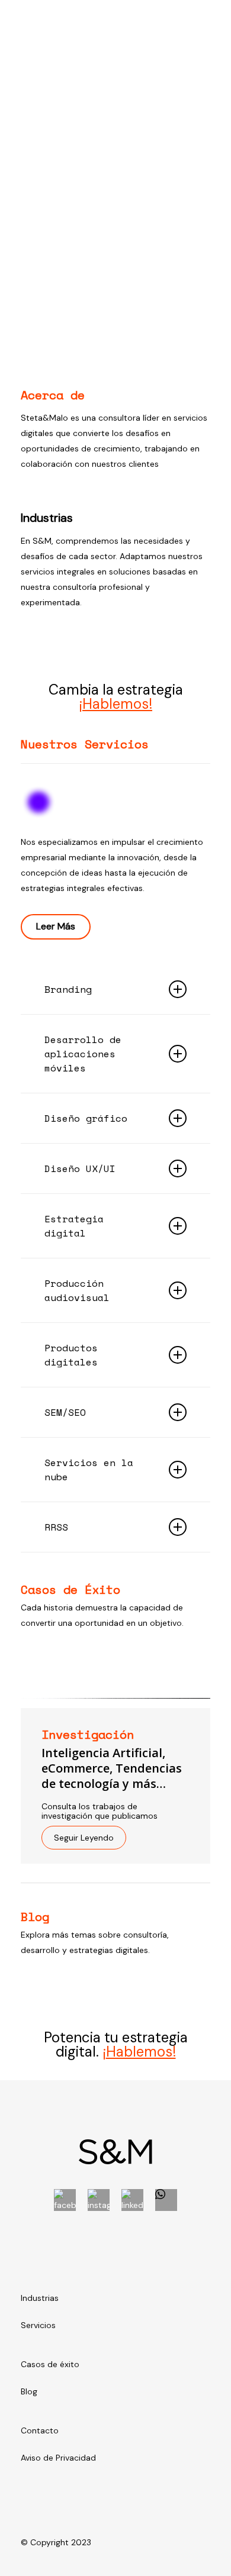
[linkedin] (132, 2200)
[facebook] (65, 2200)
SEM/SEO (65, 1412)
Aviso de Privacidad (58, 2458)
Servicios (38, 2325)
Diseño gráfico (86, 1118)
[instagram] (99, 2200)
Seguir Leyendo (84, 1838)
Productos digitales (71, 1355)
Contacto (40, 2430)
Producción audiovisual (77, 1290)
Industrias (40, 2298)
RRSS (56, 1527)
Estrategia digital (74, 1226)
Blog (29, 2391)
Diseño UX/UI (80, 1168)
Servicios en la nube (89, 1470)
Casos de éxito (50, 2364)
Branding (68, 989)
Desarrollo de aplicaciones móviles (83, 1054)
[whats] (166, 2200)
